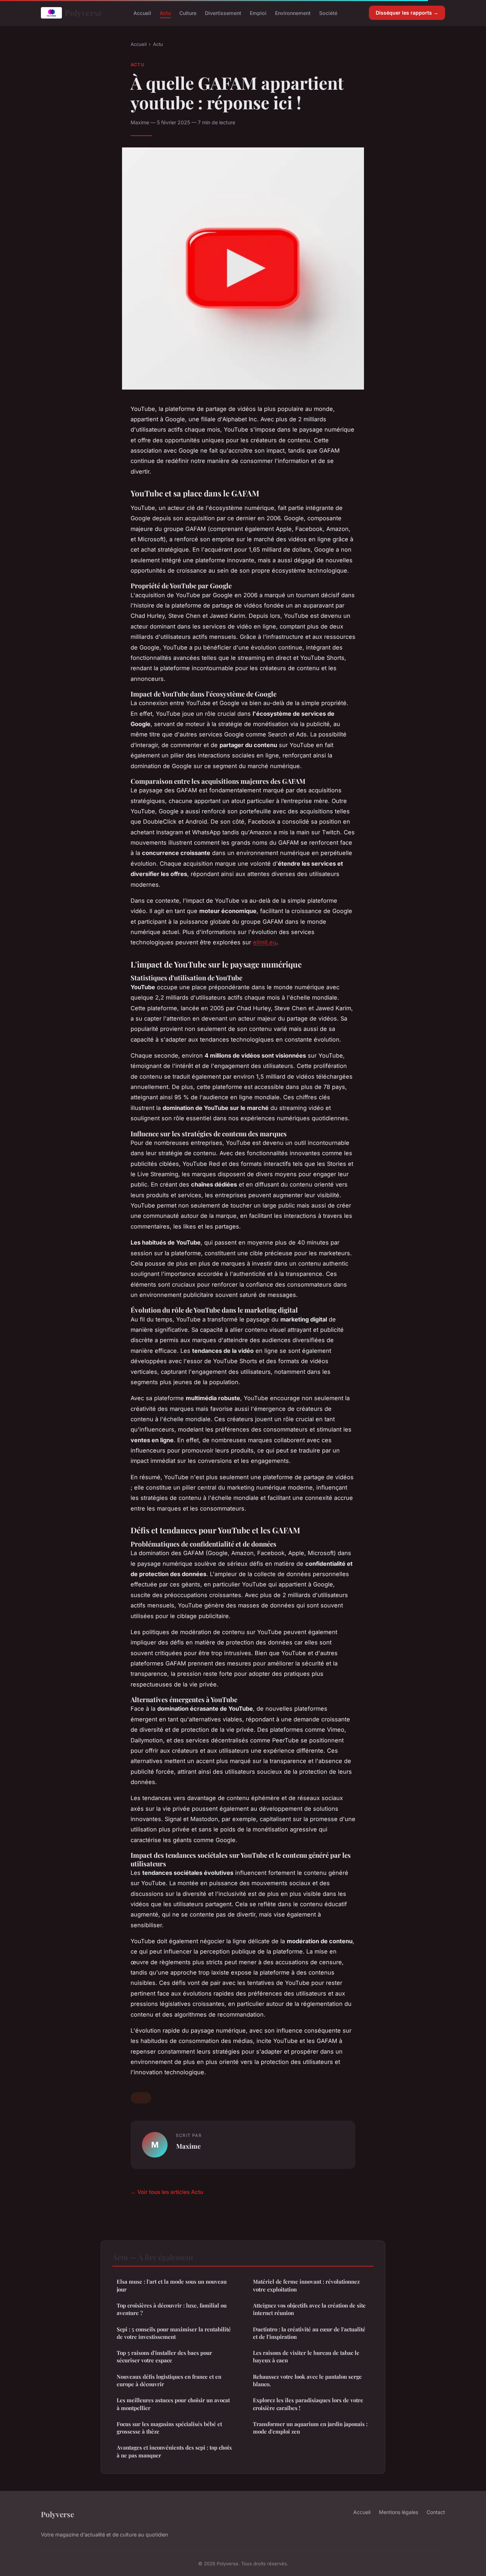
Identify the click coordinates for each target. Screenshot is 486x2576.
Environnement (293, 13)
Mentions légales (398, 2512)
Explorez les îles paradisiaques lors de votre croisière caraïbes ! (308, 2404)
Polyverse (83, 13)
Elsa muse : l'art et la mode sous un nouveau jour (172, 2285)
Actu (165, 13)
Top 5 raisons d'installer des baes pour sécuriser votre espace (164, 2356)
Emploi (258, 13)
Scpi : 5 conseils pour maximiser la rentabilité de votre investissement (174, 2333)
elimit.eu (265, 942)
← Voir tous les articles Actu (167, 2192)
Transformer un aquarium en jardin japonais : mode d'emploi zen (310, 2428)
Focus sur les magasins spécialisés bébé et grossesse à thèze (169, 2428)
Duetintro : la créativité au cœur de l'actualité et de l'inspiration (309, 2333)
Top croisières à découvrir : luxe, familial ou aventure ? (172, 2309)
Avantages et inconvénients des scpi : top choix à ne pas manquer (174, 2451)
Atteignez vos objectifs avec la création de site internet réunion (309, 2309)
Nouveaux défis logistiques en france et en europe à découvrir (169, 2380)
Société (328, 13)
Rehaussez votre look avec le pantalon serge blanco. (307, 2380)
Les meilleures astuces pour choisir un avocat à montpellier (173, 2404)
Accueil (142, 13)
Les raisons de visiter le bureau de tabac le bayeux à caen (306, 2356)
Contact (436, 2512)
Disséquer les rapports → (407, 13)
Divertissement (223, 13)
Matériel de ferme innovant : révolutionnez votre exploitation (306, 2285)
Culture (188, 13)
